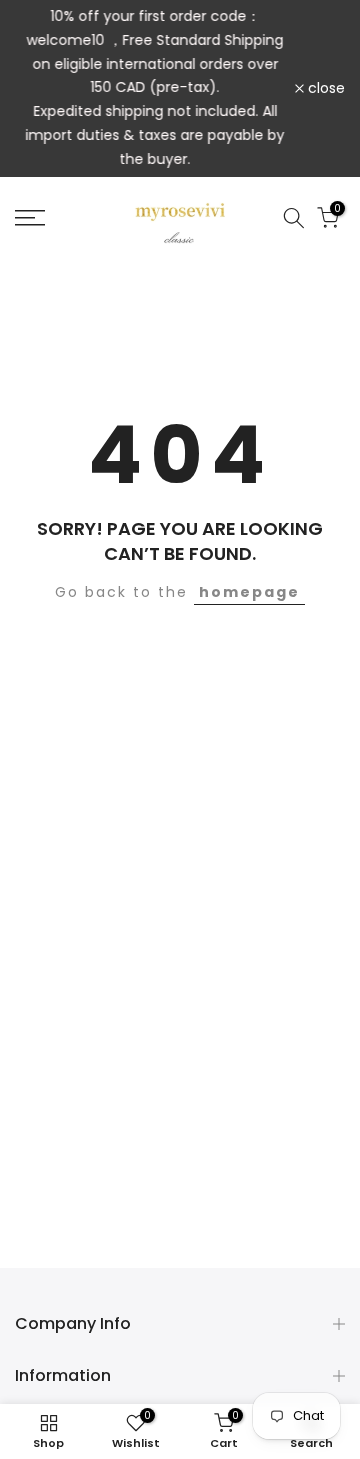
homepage (249, 592)
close (324, 88)
